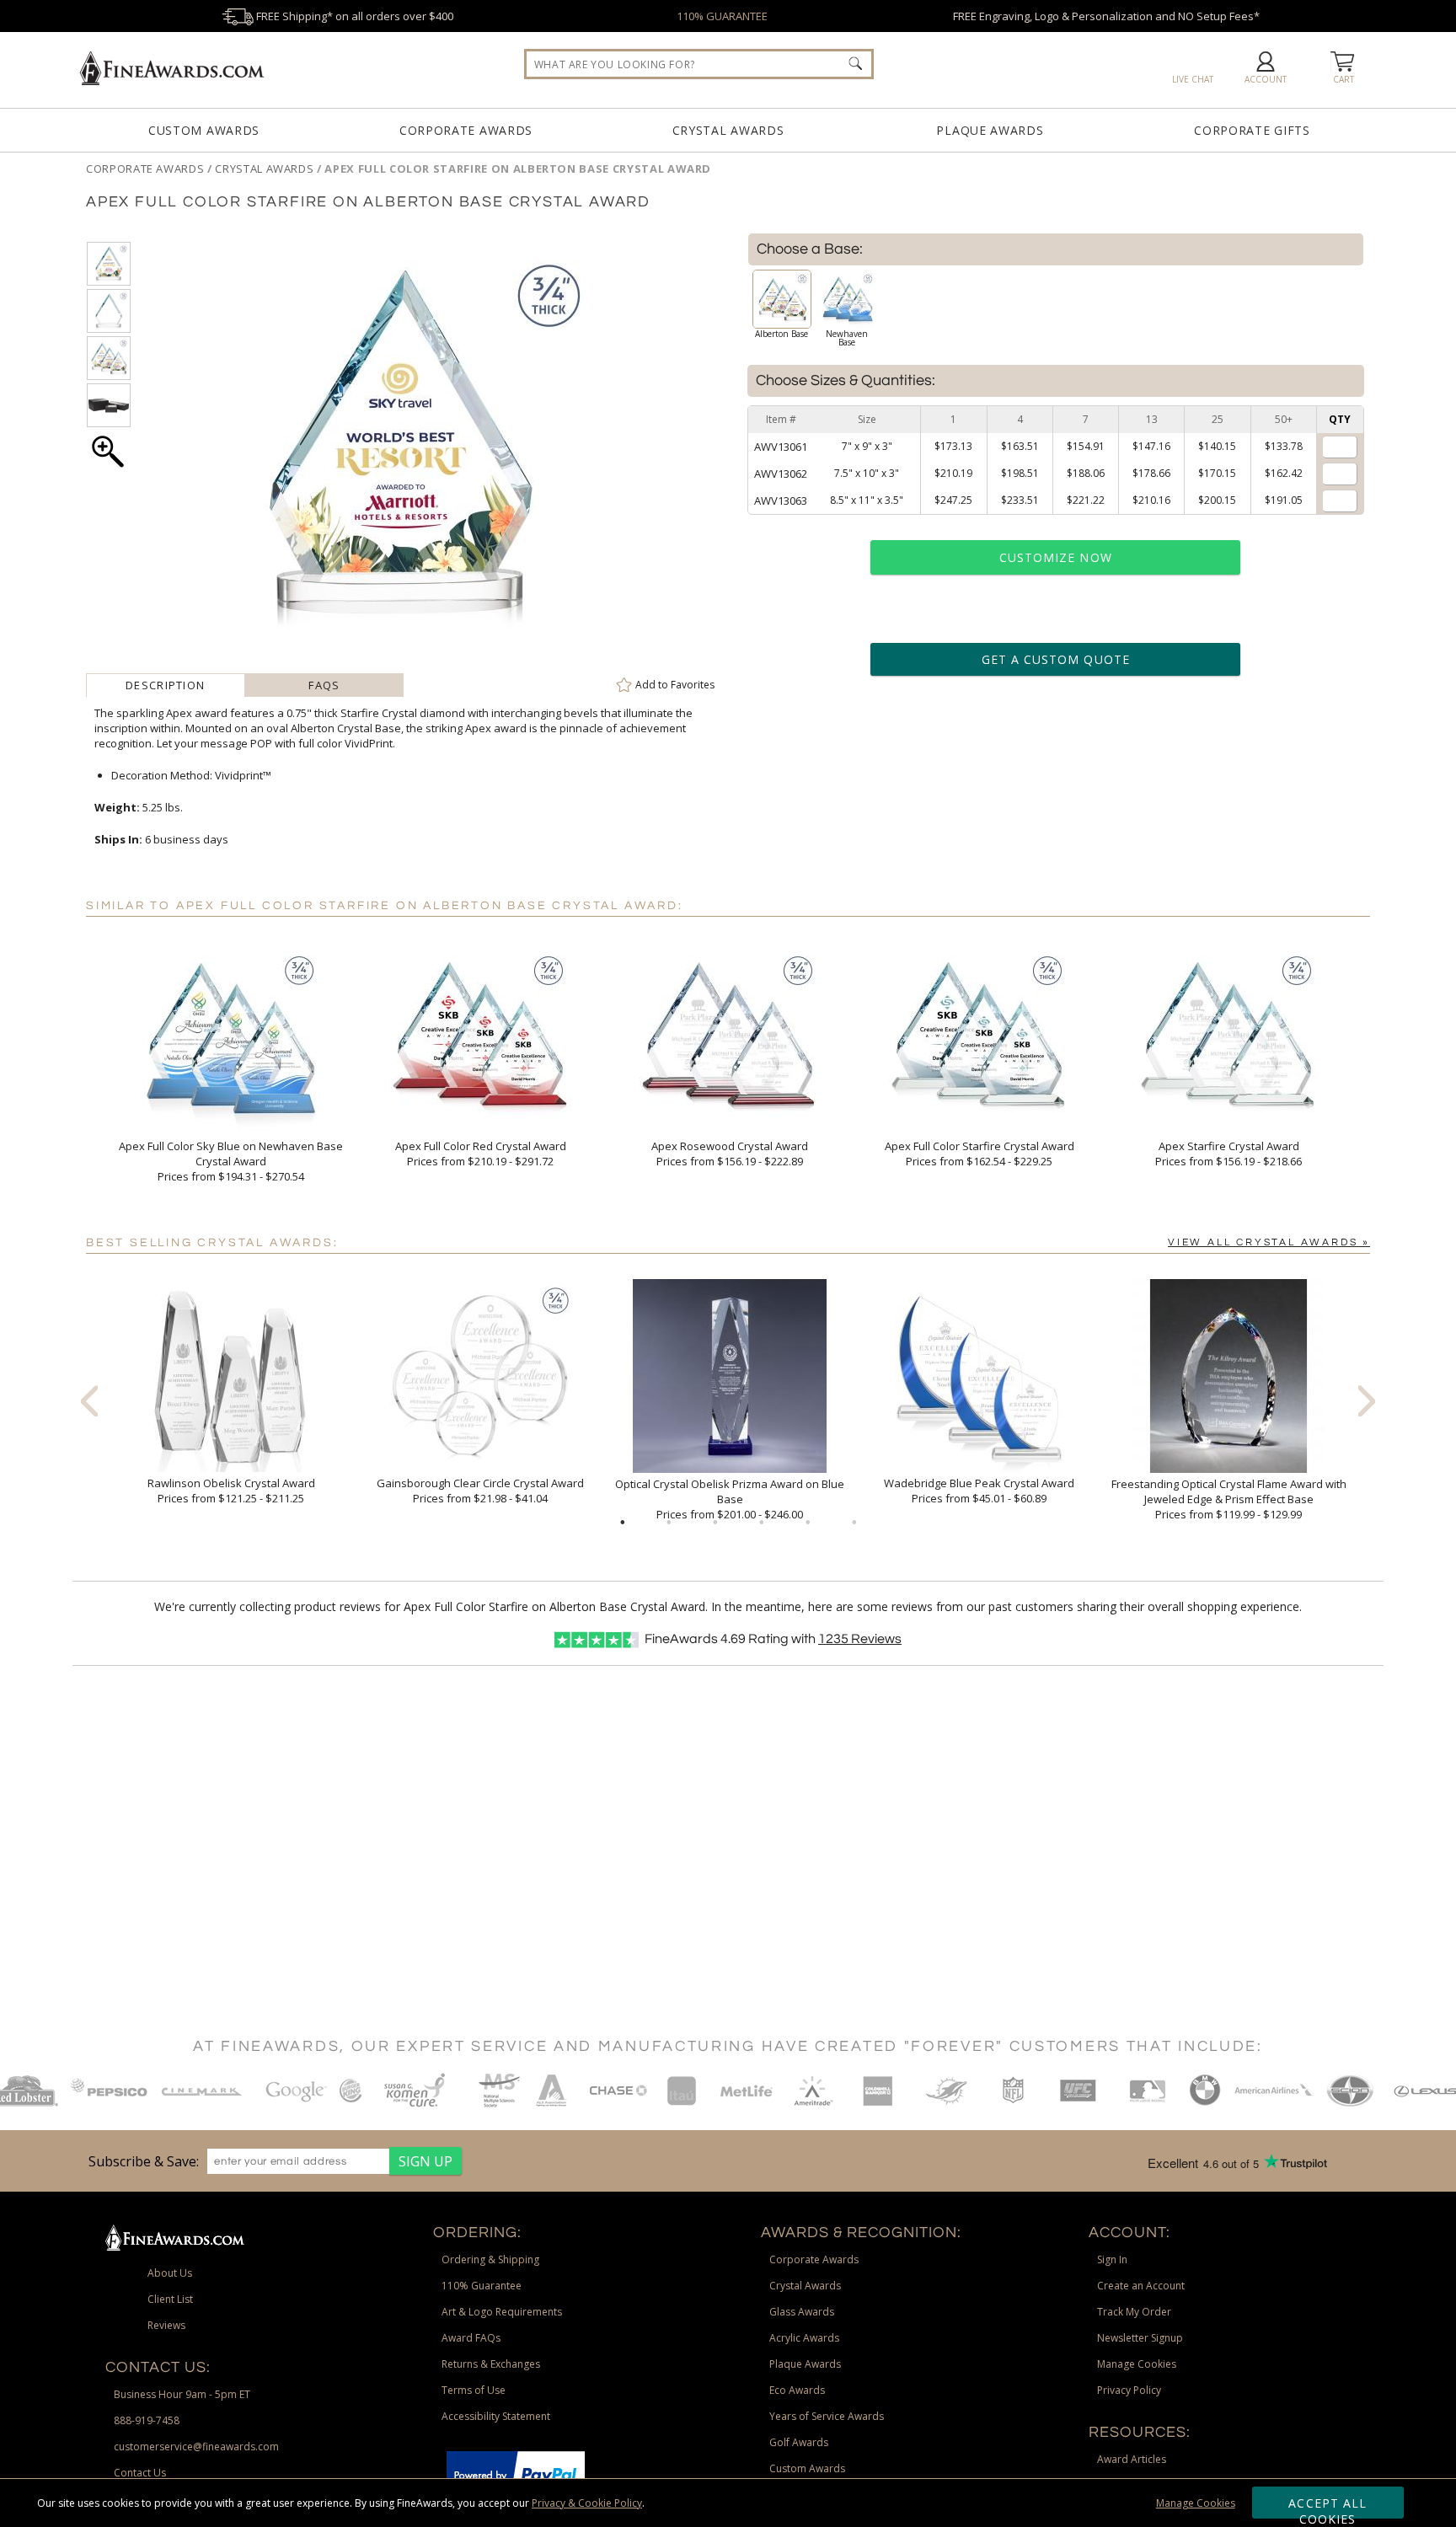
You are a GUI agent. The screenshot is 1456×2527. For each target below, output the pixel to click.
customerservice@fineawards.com (196, 2447)
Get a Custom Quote (1056, 659)
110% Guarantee (482, 2286)
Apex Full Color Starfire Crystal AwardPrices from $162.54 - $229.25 (980, 1154)
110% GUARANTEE (722, 16)
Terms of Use (474, 2390)
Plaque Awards (990, 130)
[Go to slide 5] (808, 1523)
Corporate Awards (466, 130)
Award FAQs (471, 2338)
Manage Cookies (1196, 2503)
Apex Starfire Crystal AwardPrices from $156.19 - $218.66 (1228, 1154)
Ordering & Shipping (490, 2259)
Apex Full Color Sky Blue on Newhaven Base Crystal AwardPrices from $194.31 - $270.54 (231, 1161)
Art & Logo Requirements (502, 2312)
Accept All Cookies (1328, 2507)
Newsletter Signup (1140, 2338)
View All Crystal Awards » (1269, 1242)
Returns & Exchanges (491, 2364)
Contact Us (140, 2473)
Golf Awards (799, 2442)
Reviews (860, 1639)
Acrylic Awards (804, 2338)
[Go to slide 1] (623, 1523)
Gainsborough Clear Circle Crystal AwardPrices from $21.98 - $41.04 (480, 1491)
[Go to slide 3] (715, 1523)
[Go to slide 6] (854, 1523)
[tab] (166, 685)
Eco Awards (797, 2390)
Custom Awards (204, 130)
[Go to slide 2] (669, 1523)
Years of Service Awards (827, 2416)
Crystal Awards (728, 130)
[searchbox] (699, 64)
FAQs (324, 685)
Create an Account (1141, 2286)
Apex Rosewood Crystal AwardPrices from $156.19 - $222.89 (730, 1154)
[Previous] (89, 1400)
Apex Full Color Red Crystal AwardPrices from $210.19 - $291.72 (481, 1154)
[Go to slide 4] (762, 1523)
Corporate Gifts (1252, 130)
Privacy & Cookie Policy (587, 2503)
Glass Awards (802, 2312)
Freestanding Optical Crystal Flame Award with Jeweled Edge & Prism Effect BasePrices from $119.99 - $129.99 (1229, 1499)
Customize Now (1056, 557)
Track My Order (1134, 2312)
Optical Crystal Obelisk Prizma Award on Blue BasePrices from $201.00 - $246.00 (730, 1499)
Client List (170, 2299)
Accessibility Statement (496, 2416)
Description (165, 685)
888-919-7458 (147, 2420)
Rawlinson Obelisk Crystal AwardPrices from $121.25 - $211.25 (231, 1491)
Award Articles (1132, 2459)
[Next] (1367, 1400)
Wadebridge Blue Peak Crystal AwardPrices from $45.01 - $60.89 (979, 1491)
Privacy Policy (1129, 2390)
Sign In (1112, 2259)
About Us (170, 2273)
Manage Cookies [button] (1137, 2364)
